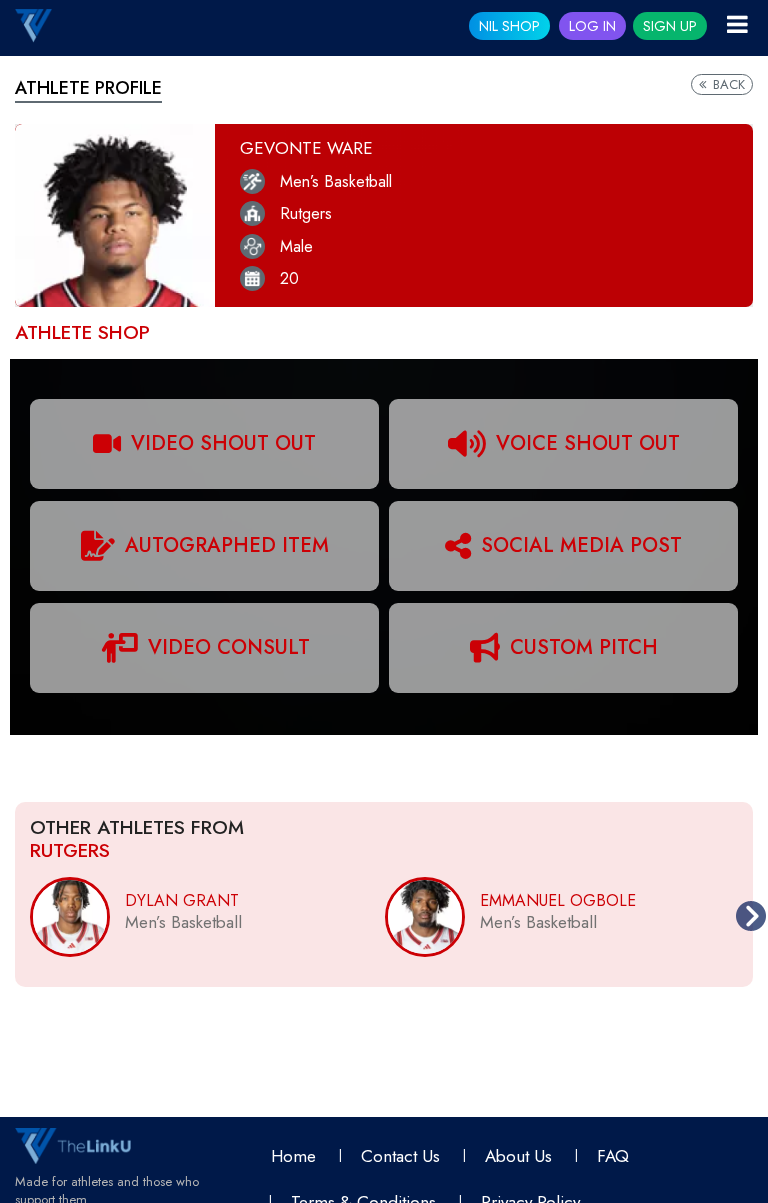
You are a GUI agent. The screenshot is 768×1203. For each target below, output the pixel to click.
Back (727, 84)
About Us (518, 1156)
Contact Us (400, 1156)
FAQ (613, 1156)
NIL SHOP (509, 26)
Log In (592, 26)
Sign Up (670, 26)
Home (293, 1156)
